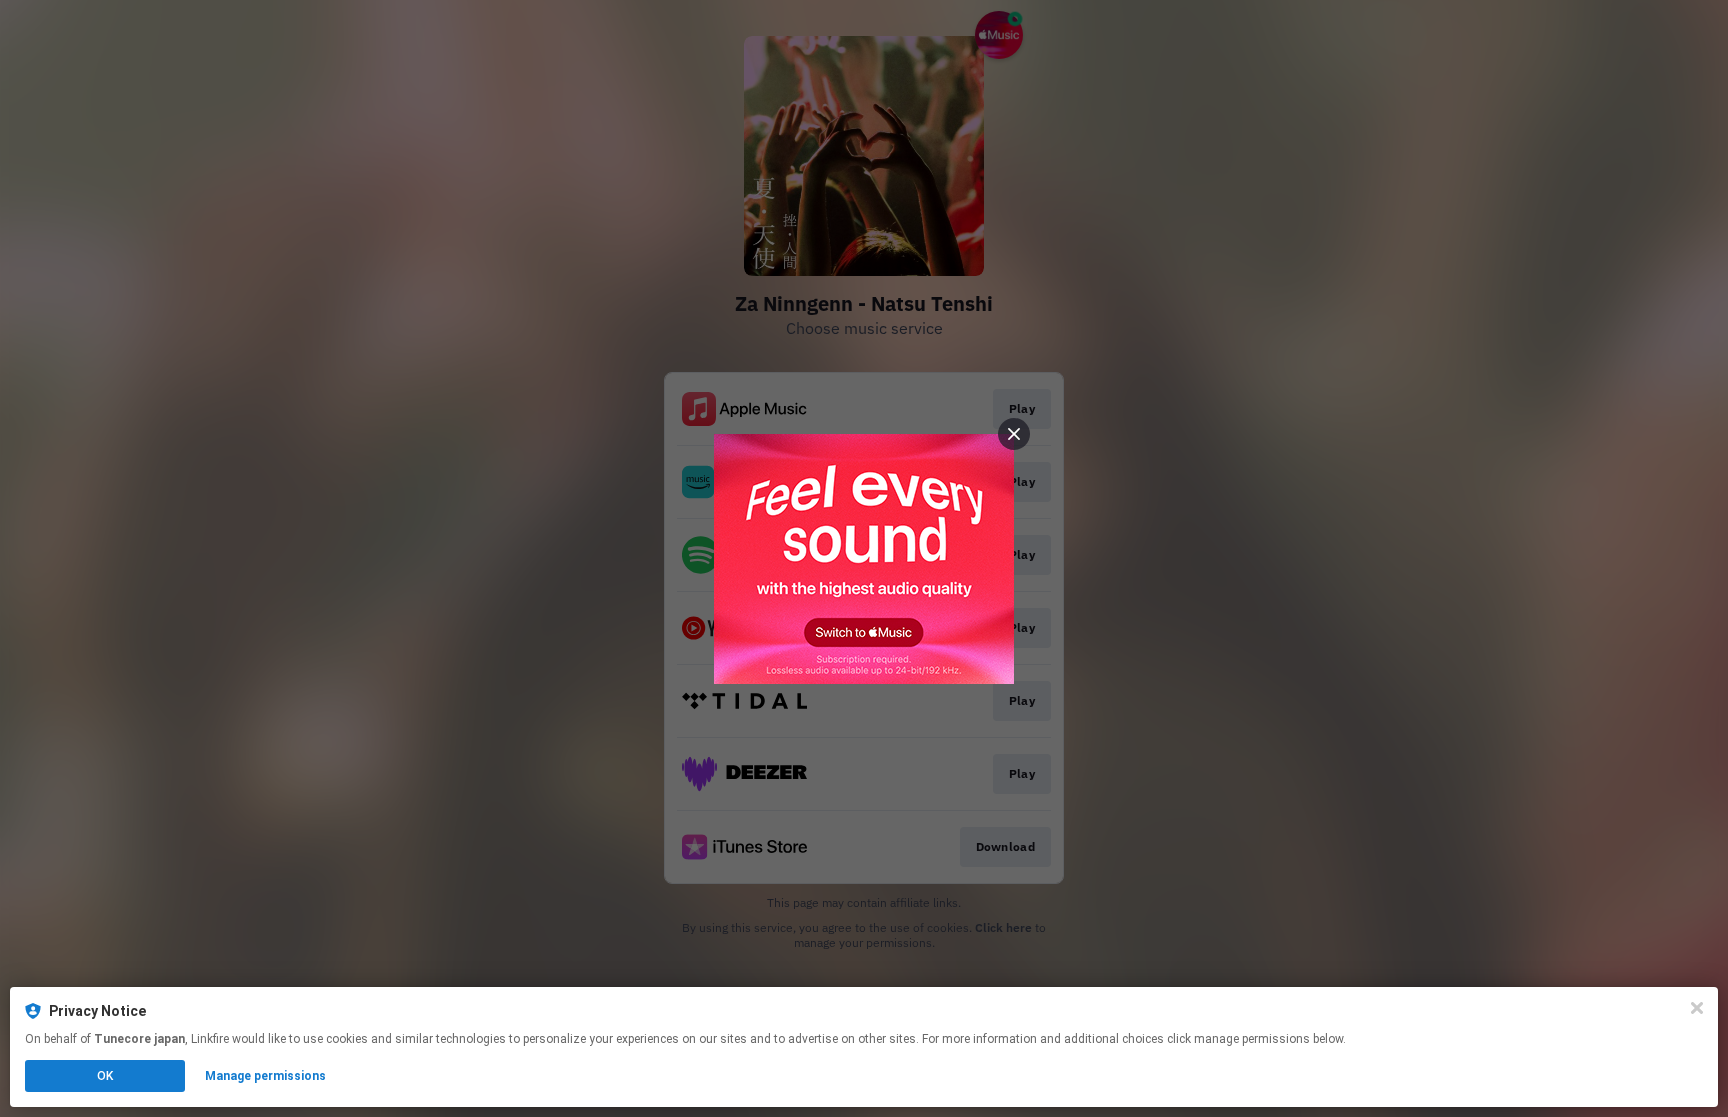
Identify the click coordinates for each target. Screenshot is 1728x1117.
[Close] (1697, 1008)
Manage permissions (265, 1076)
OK (105, 1076)
